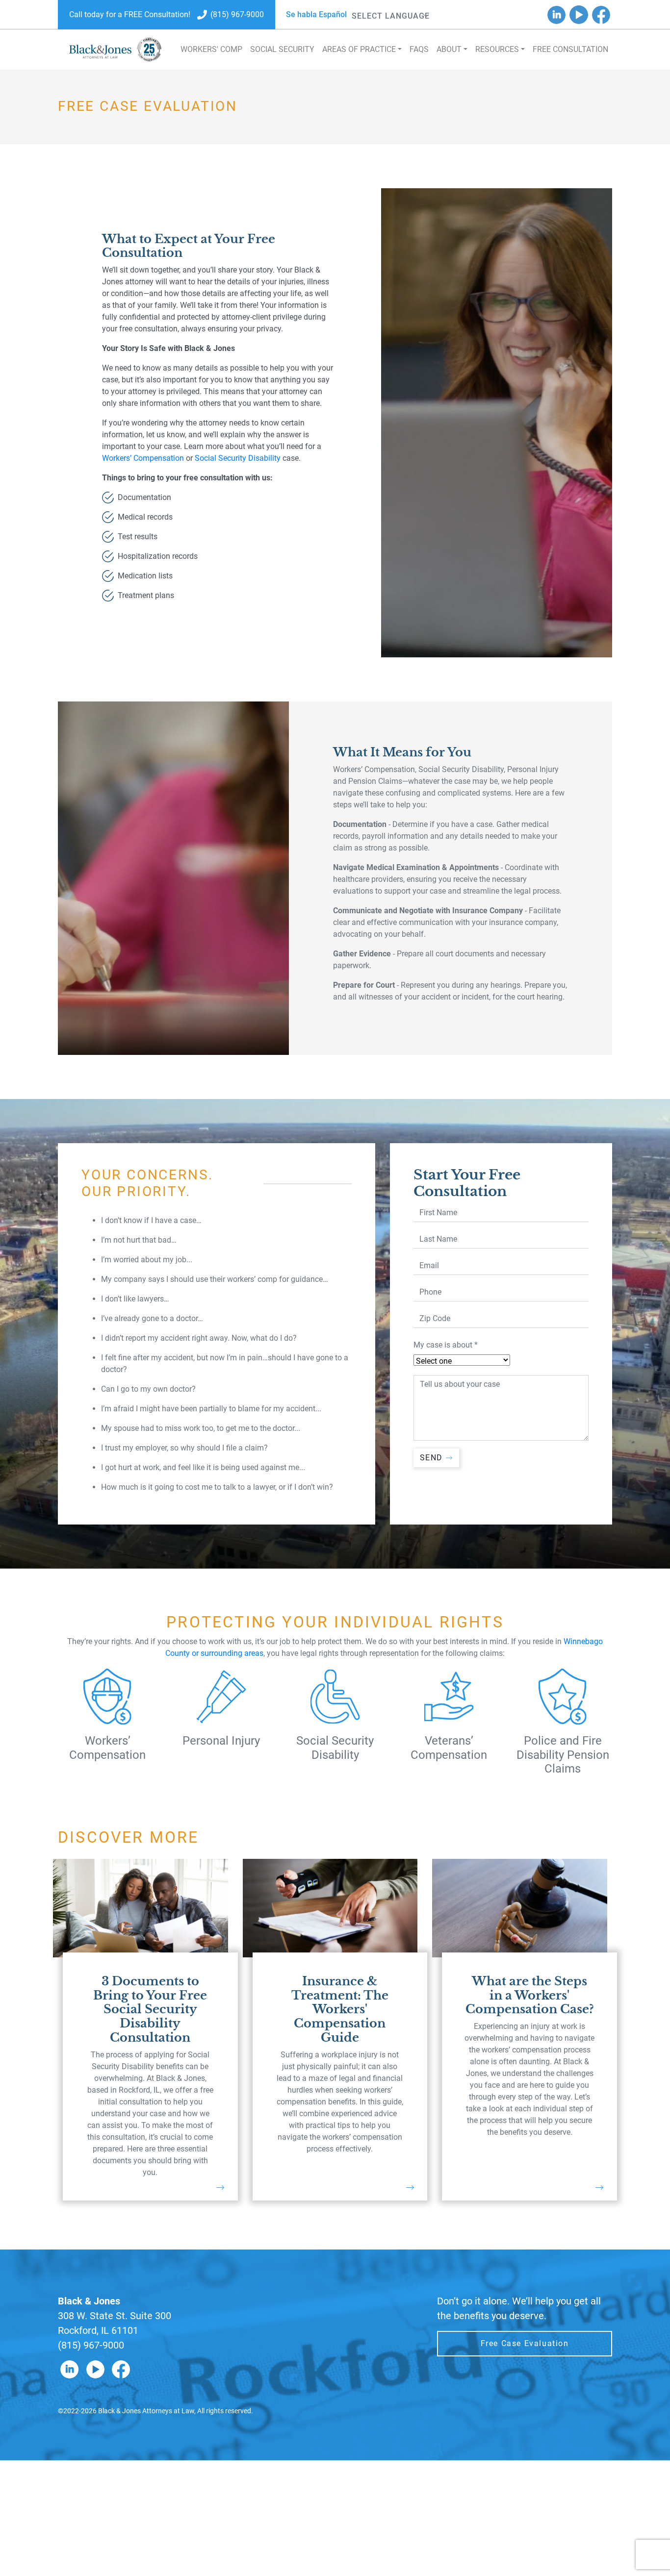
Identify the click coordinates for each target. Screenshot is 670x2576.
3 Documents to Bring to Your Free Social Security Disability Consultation (150, 2009)
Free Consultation (570, 49)
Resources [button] (497, 49)
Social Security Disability (238, 458)
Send (431, 1458)
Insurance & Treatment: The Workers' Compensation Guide (340, 2009)
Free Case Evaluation (525, 2343)
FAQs (419, 49)
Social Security (282, 49)
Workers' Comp (211, 49)
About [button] (449, 49)
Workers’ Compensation (143, 458)
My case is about (446, 1345)
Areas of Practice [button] (359, 49)
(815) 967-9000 (91, 2345)
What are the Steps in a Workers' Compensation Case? (530, 1995)
